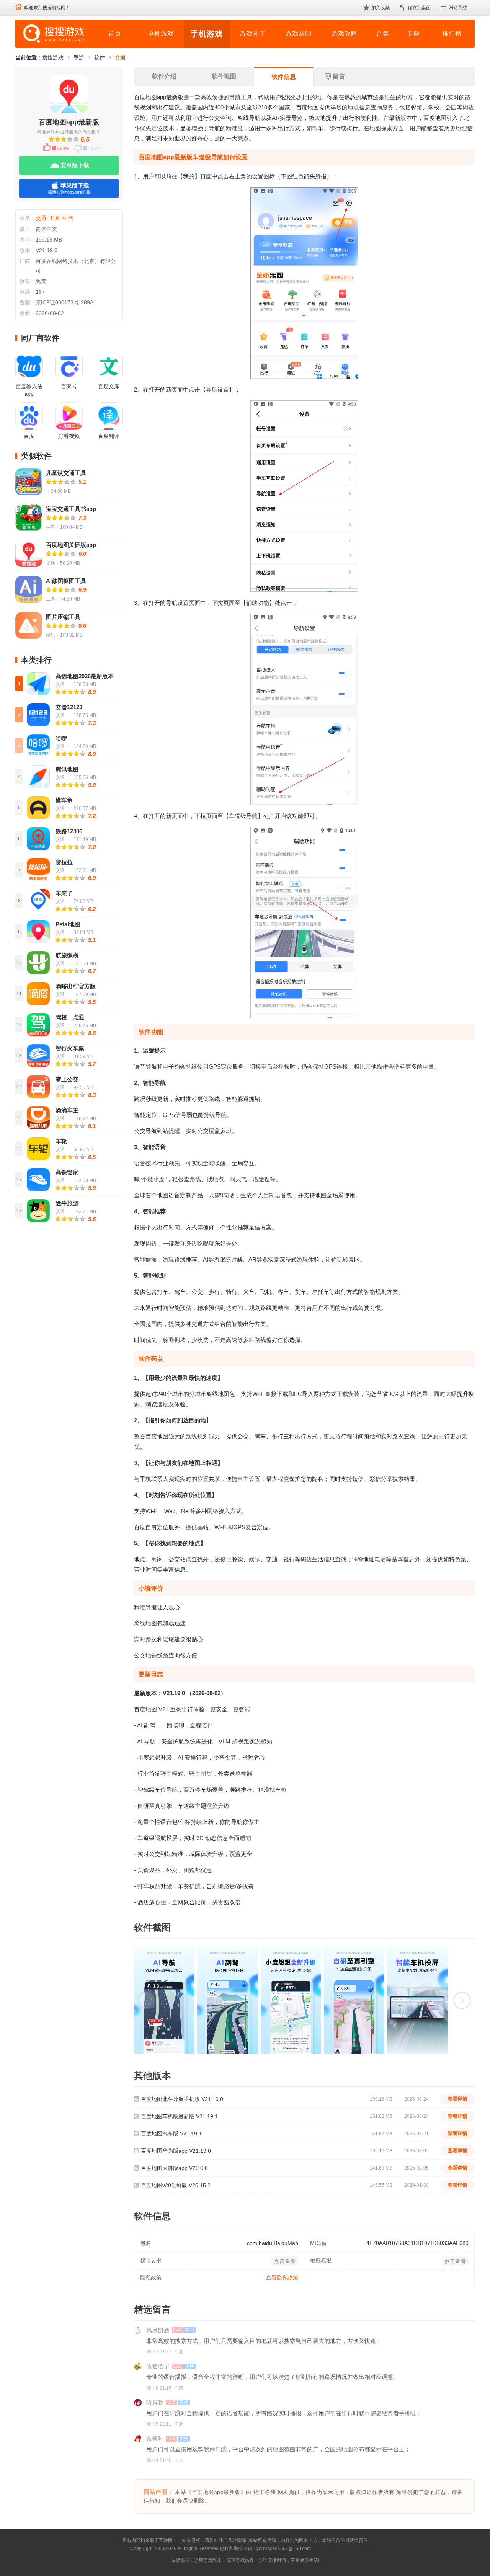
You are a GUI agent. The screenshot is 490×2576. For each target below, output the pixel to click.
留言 (339, 76)
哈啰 (61, 738)
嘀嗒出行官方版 (76, 986)
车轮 (61, 1141)
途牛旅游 (67, 1203)
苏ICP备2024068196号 (336, 2548)
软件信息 (284, 77)
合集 (383, 33)
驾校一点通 (70, 1017)
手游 (79, 57)
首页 (115, 33)
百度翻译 (109, 436)
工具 (54, 218)
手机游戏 (207, 34)
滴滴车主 (67, 1110)
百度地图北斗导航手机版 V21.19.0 (182, 2099)
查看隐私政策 (282, 2277)
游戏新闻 (299, 33)
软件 (100, 57)
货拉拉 (64, 862)
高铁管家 (67, 1172)
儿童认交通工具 (66, 473)
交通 (120, 57)
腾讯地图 (67, 769)
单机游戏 (161, 33)
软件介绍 (164, 76)
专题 (413, 33)
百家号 (69, 386)
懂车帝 (64, 800)
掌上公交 (67, 1079)
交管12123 (69, 707)
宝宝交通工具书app (71, 509)
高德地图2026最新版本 (85, 676)
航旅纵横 (67, 955)
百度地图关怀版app (71, 545)
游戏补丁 (253, 33)
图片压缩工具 (63, 617)
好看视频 (69, 436)
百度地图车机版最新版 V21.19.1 (179, 2116)
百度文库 (109, 386)
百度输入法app (29, 390)
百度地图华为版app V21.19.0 (176, 2151)
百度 (29, 436)
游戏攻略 (345, 33)
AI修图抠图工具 (66, 581)
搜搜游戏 (53, 57)
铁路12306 (69, 831)
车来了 (64, 893)
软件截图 (224, 76)
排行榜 (452, 33)
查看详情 (457, 2099)
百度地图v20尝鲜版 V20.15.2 (176, 2185)
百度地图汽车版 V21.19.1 (171, 2134)
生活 (68, 218)
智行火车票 (70, 1048)
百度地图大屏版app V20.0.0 (174, 2168)
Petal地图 (68, 924)
